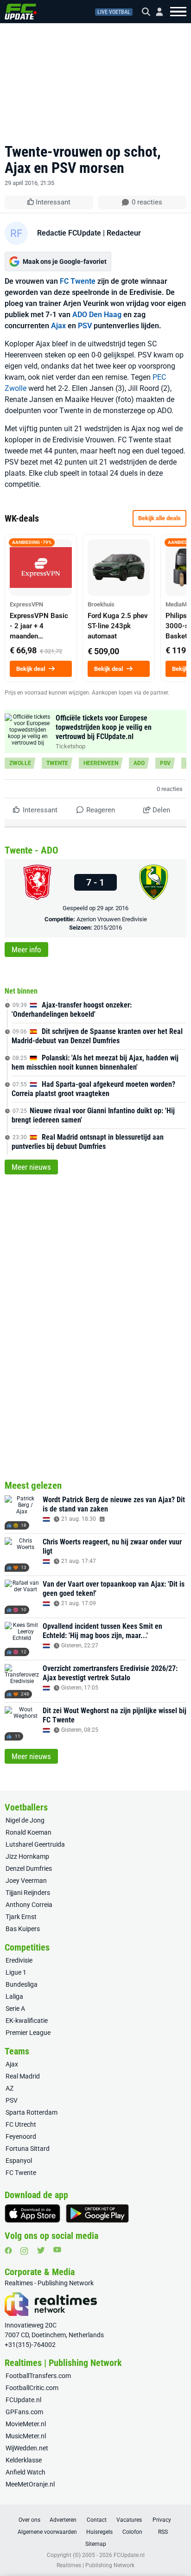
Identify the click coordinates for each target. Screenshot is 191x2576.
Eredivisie (19, 1960)
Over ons (29, 2520)
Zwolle (20, 763)
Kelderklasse (24, 2460)
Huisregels (99, 2532)
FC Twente (78, 281)
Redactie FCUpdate (69, 233)
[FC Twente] (37, 882)
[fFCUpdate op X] (41, 2250)
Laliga (14, 1996)
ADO (139, 763)
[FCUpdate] (21, 12)
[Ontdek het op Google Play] (97, 2213)
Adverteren (63, 2520)
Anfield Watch (25, 2472)
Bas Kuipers (23, 1929)
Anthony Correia (29, 1905)
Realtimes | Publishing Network (95, 2565)
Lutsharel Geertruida (35, 1844)
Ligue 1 (16, 1972)
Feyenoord (21, 2136)
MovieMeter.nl (26, 2424)
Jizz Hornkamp (27, 1856)
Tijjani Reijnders (28, 1893)
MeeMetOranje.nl (30, 2484)
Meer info (26, 950)
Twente (57, 763)
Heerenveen (101, 763)
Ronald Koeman (29, 1832)
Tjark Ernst (21, 1917)
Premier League (28, 2033)
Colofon (132, 2532)
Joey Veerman (26, 1881)
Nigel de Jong (25, 1820)
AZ (10, 2088)
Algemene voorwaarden (47, 2532)
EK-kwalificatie (27, 2021)
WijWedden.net (27, 2448)
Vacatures (129, 2520)
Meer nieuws (31, 1167)
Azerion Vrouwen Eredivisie (112, 919)
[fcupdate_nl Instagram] (24, 2251)
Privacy (162, 2520)
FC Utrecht (21, 2124)
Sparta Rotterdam (32, 2112)
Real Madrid (23, 2076)
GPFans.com (24, 2412)
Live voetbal (114, 12)
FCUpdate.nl (23, 2400)
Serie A (15, 2009)
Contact (97, 2520)
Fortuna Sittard (28, 2149)
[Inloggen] (156, 12)
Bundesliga (22, 1984)
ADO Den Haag (97, 315)
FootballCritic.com (32, 2388)
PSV (85, 326)
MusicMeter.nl (26, 2436)
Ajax (58, 326)
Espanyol (19, 2161)
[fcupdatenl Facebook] (8, 2251)
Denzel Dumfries (29, 1868)
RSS (163, 2532)
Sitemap (96, 2544)
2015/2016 (108, 928)
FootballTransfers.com (38, 2376)
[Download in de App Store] (32, 2213)
